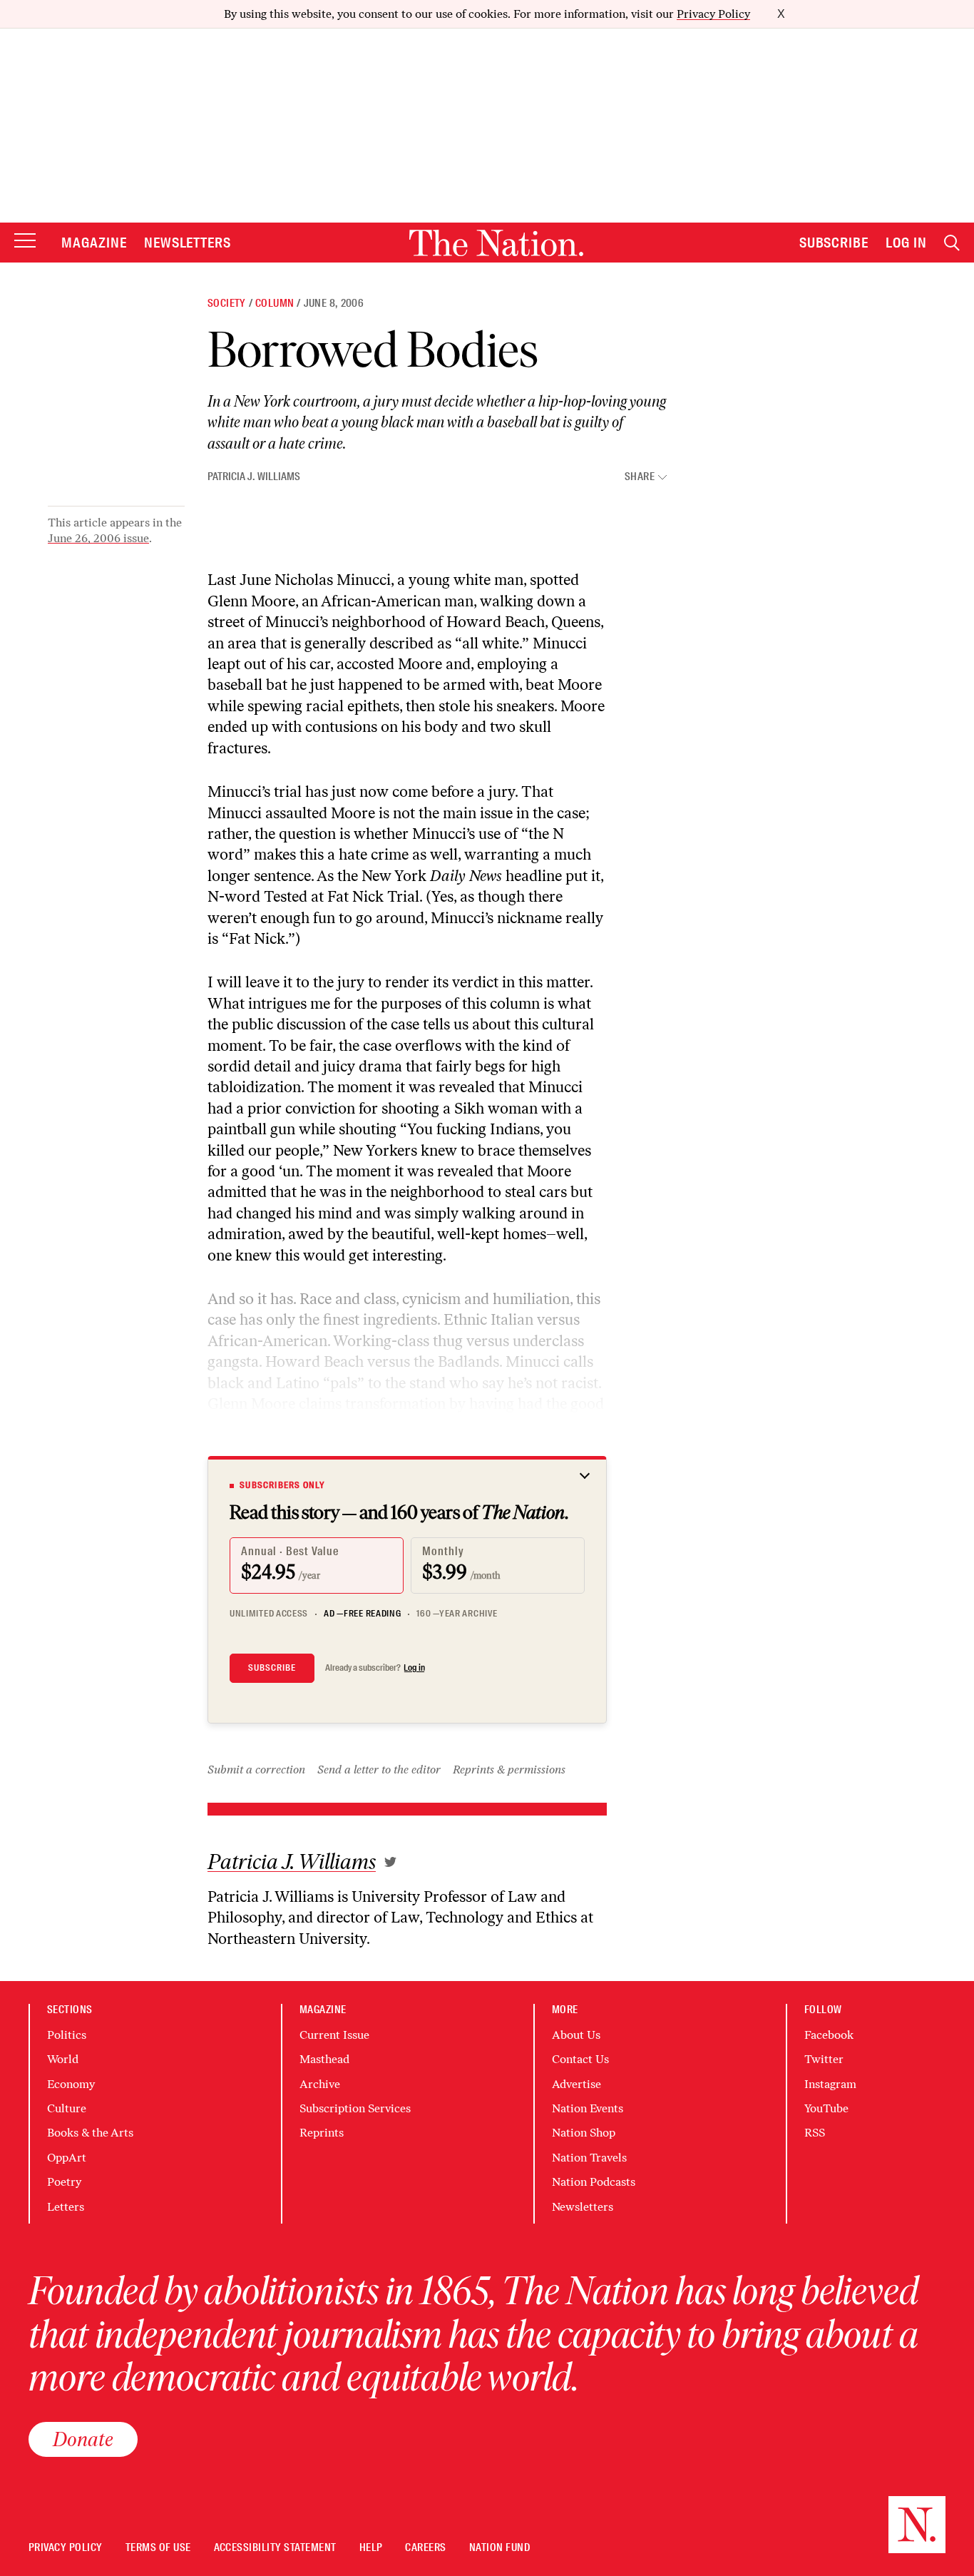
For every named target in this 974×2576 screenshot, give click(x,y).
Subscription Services (355, 2108)
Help (371, 2548)
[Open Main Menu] (25, 241)
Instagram (830, 2084)
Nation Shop (584, 2133)
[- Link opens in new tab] (390, 1862)
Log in (414, 1668)
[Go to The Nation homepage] (496, 243)
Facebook (829, 2035)
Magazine (94, 243)
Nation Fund (499, 2548)
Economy (71, 2084)
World (63, 2059)
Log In (906, 243)
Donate (83, 2439)
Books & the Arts (90, 2133)
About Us (576, 2035)
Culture (67, 2108)
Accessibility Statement (275, 2548)
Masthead (324, 2059)
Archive (320, 2084)
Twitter (824, 2059)
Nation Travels (589, 2158)
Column (275, 303)
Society (227, 303)
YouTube (826, 2108)
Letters (66, 2207)
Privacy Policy (713, 14)
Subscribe (834, 243)
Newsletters (188, 243)
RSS (815, 2133)
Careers (425, 2548)
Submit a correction (256, 1770)
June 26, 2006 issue (98, 538)
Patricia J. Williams (254, 477)
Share (640, 477)
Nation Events (588, 2108)
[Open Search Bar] (952, 243)
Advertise (576, 2084)
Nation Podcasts (594, 2182)
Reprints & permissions (509, 1770)
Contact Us (580, 2059)
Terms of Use (158, 2548)
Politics (67, 2035)
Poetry (64, 2182)
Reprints (322, 2133)
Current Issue (334, 2035)
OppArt (67, 2158)
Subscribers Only (282, 1485)
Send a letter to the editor (379, 1770)
